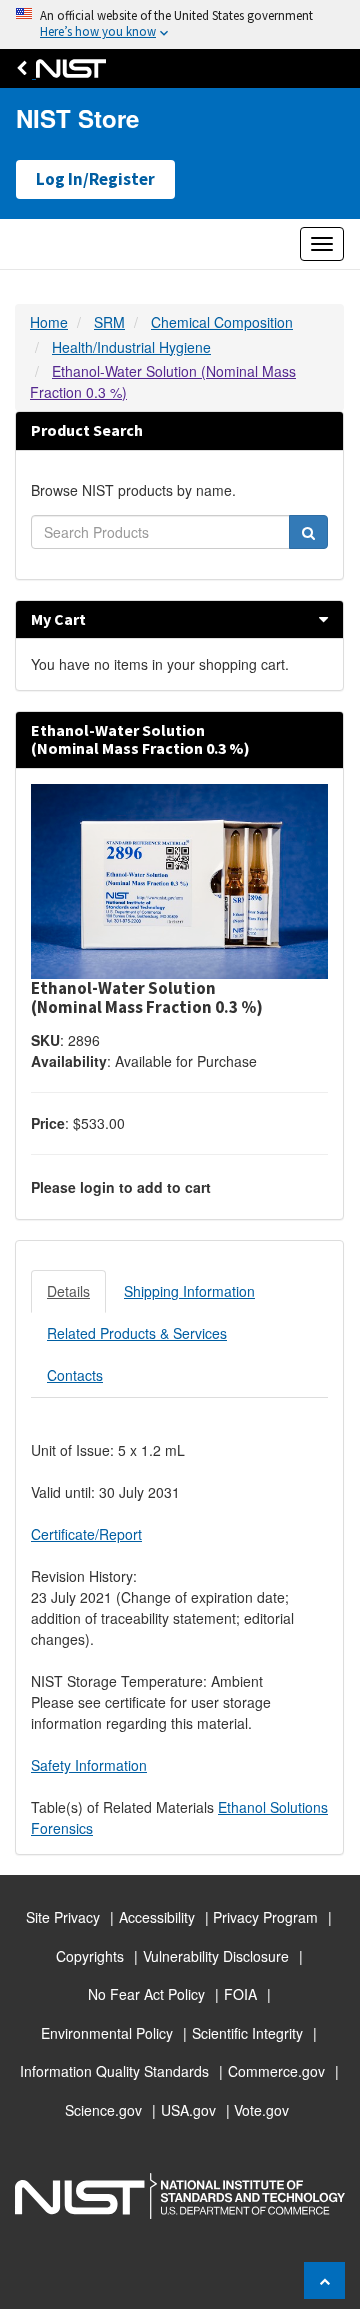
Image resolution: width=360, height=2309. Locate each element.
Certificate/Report (86, 1534)
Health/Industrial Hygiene (131, 347)
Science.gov (103, 2110)
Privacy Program (265, 1917)
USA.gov (188, 2110)
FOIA (240, 1994)
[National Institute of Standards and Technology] (66, 68)
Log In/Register (95, 179)
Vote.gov (261, 2110)
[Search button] (308, 532)
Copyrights (90, 1956)
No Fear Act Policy (146, 1994)
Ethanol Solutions (273, 1807)
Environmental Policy (107, 2033)
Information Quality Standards (114, 2071)
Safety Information (89, 1765)
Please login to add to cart (121, 1187)
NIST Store (77, 118)
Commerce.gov (276, 2071)
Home (49, 322)
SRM (109, 322)
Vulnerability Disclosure (216, 1956)
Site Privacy (63, 1917)
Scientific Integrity (247, 2033)
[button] (323, 619)
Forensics (62, 1828)
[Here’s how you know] (180, 24)
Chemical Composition (222, 322)
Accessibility (157, 1917)
